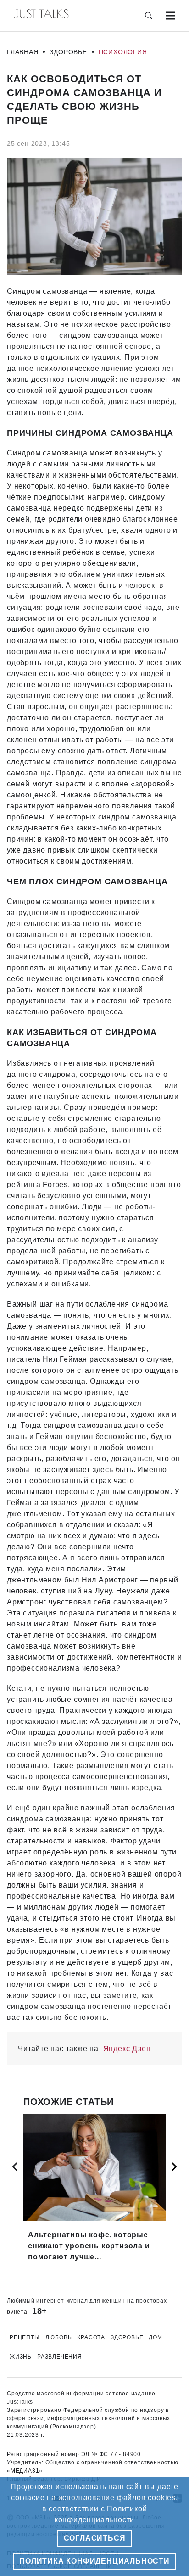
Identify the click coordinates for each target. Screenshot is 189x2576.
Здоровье (68, 52)
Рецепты (25, 2337)
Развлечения (60, 2357)
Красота (91, 2337)
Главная (23, 52)
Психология (123, 52)
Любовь (59, 2337)
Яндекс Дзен (127, 2049)
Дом (155, 2337)
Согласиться (95, 2538)
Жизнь (21, 2357)
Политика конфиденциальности (94, 2561)
